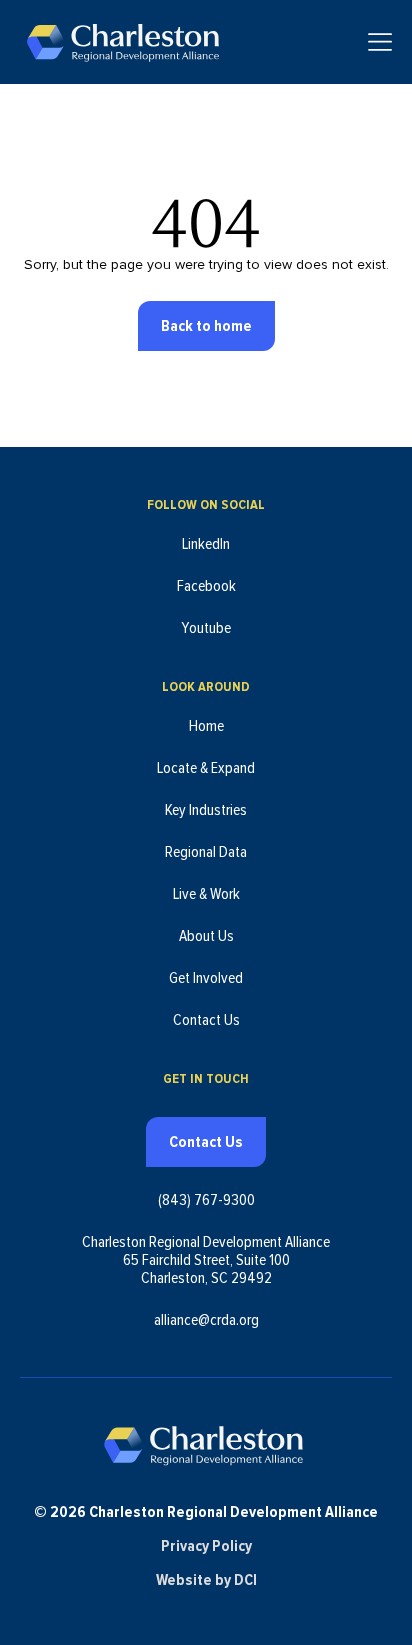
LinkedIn (206, 544)
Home (206, 726)
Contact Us (206, 1020)
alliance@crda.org (206, 1320)
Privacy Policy (206, 1546)
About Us (206, 936)
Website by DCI (206, 1580)
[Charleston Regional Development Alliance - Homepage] (122, 42)
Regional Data (206, 852)
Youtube (206, 628)
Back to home (206, 326)
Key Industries (206, 810)
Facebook (206, 586)
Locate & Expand (206, 768)
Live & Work (206, 894)
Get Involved (206, 978)
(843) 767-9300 (206, 1200)
